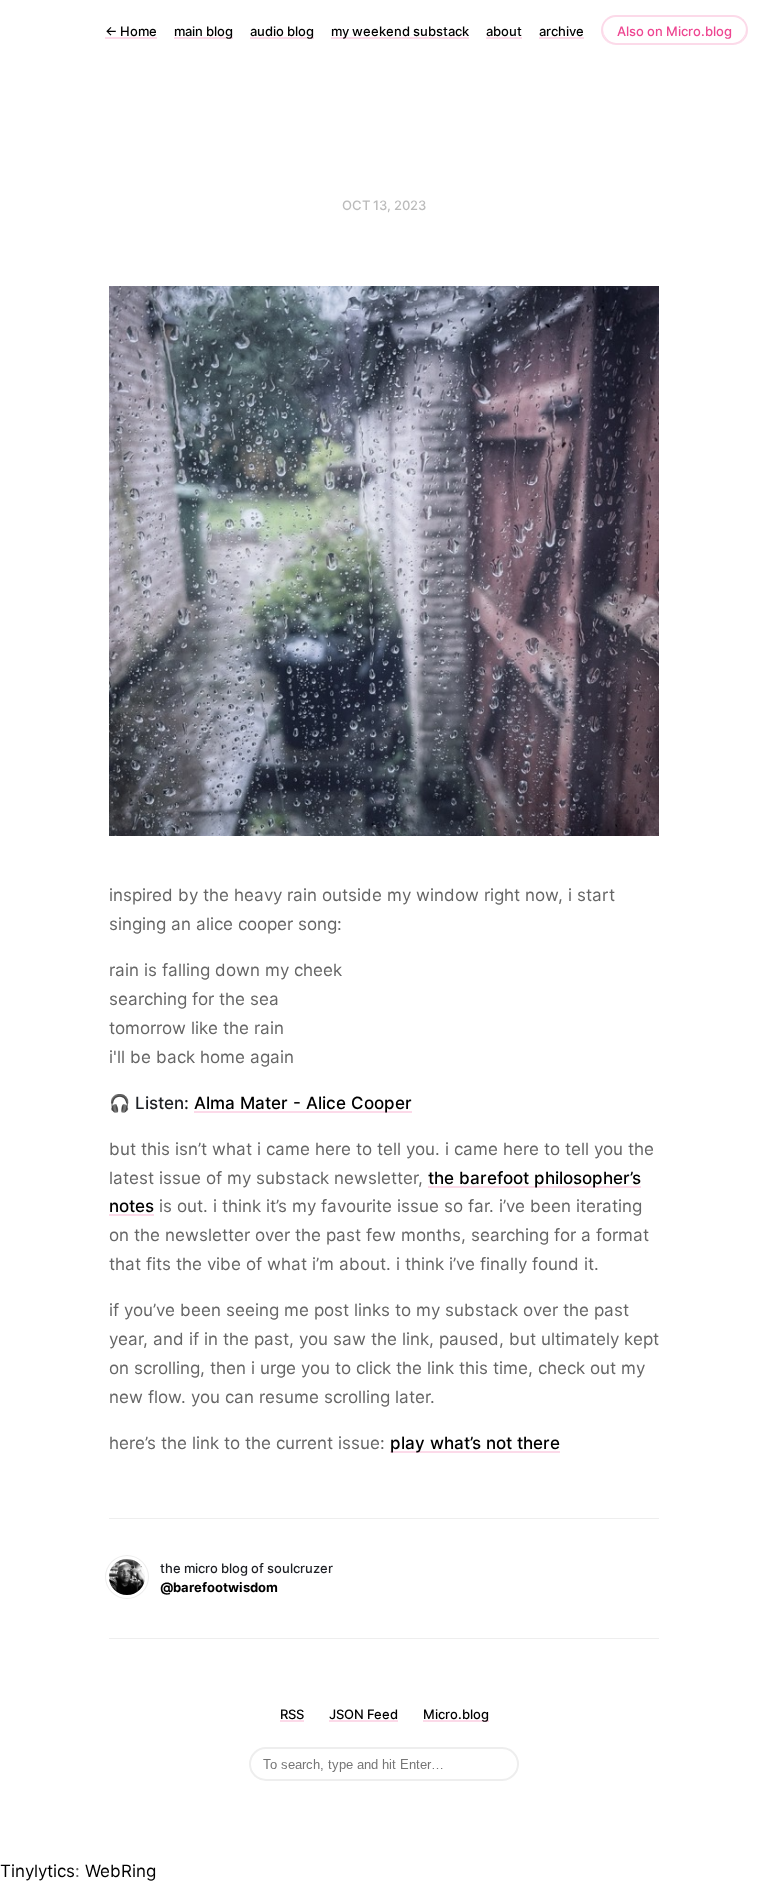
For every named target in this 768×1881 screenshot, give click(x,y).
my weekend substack (400, 31)
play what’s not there (475, 1443)
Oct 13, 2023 (384, 205)
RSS (292, 1714)
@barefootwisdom (219, 1587)
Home (131, 31)
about (504, 31)
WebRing (120, 1871)
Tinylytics (37, 1871)
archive (561, 31)
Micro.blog (456, 1714)
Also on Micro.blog (674, 31)
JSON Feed (363, 1714)
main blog (203, 31)
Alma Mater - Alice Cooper (303, 1103)
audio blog (282, 31)
